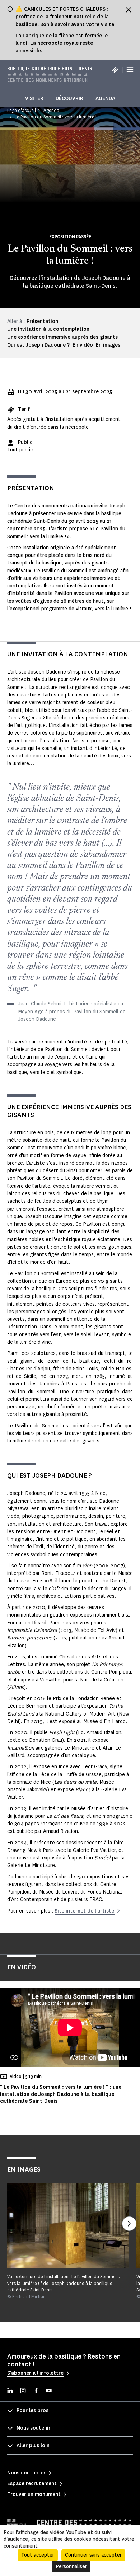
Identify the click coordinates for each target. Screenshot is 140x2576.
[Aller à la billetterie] (115, 70)
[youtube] (49, 2391)
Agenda (105, 98)
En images (108, 345)
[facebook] (36, 2391)
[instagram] (23, 2391)
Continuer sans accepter (93, 2555)
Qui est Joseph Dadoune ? (38, 345)
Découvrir (69, 98)
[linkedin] (10, 2391)
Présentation (42, 321)
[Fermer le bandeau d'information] (129, 10)
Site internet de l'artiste (84, 1911)
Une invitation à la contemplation (48, 329)
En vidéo (83, 345)
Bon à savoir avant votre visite (77, 25)
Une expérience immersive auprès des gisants (62, 337)
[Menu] (130, 70)
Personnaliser (71, 2566)
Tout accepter (38, 2555)
